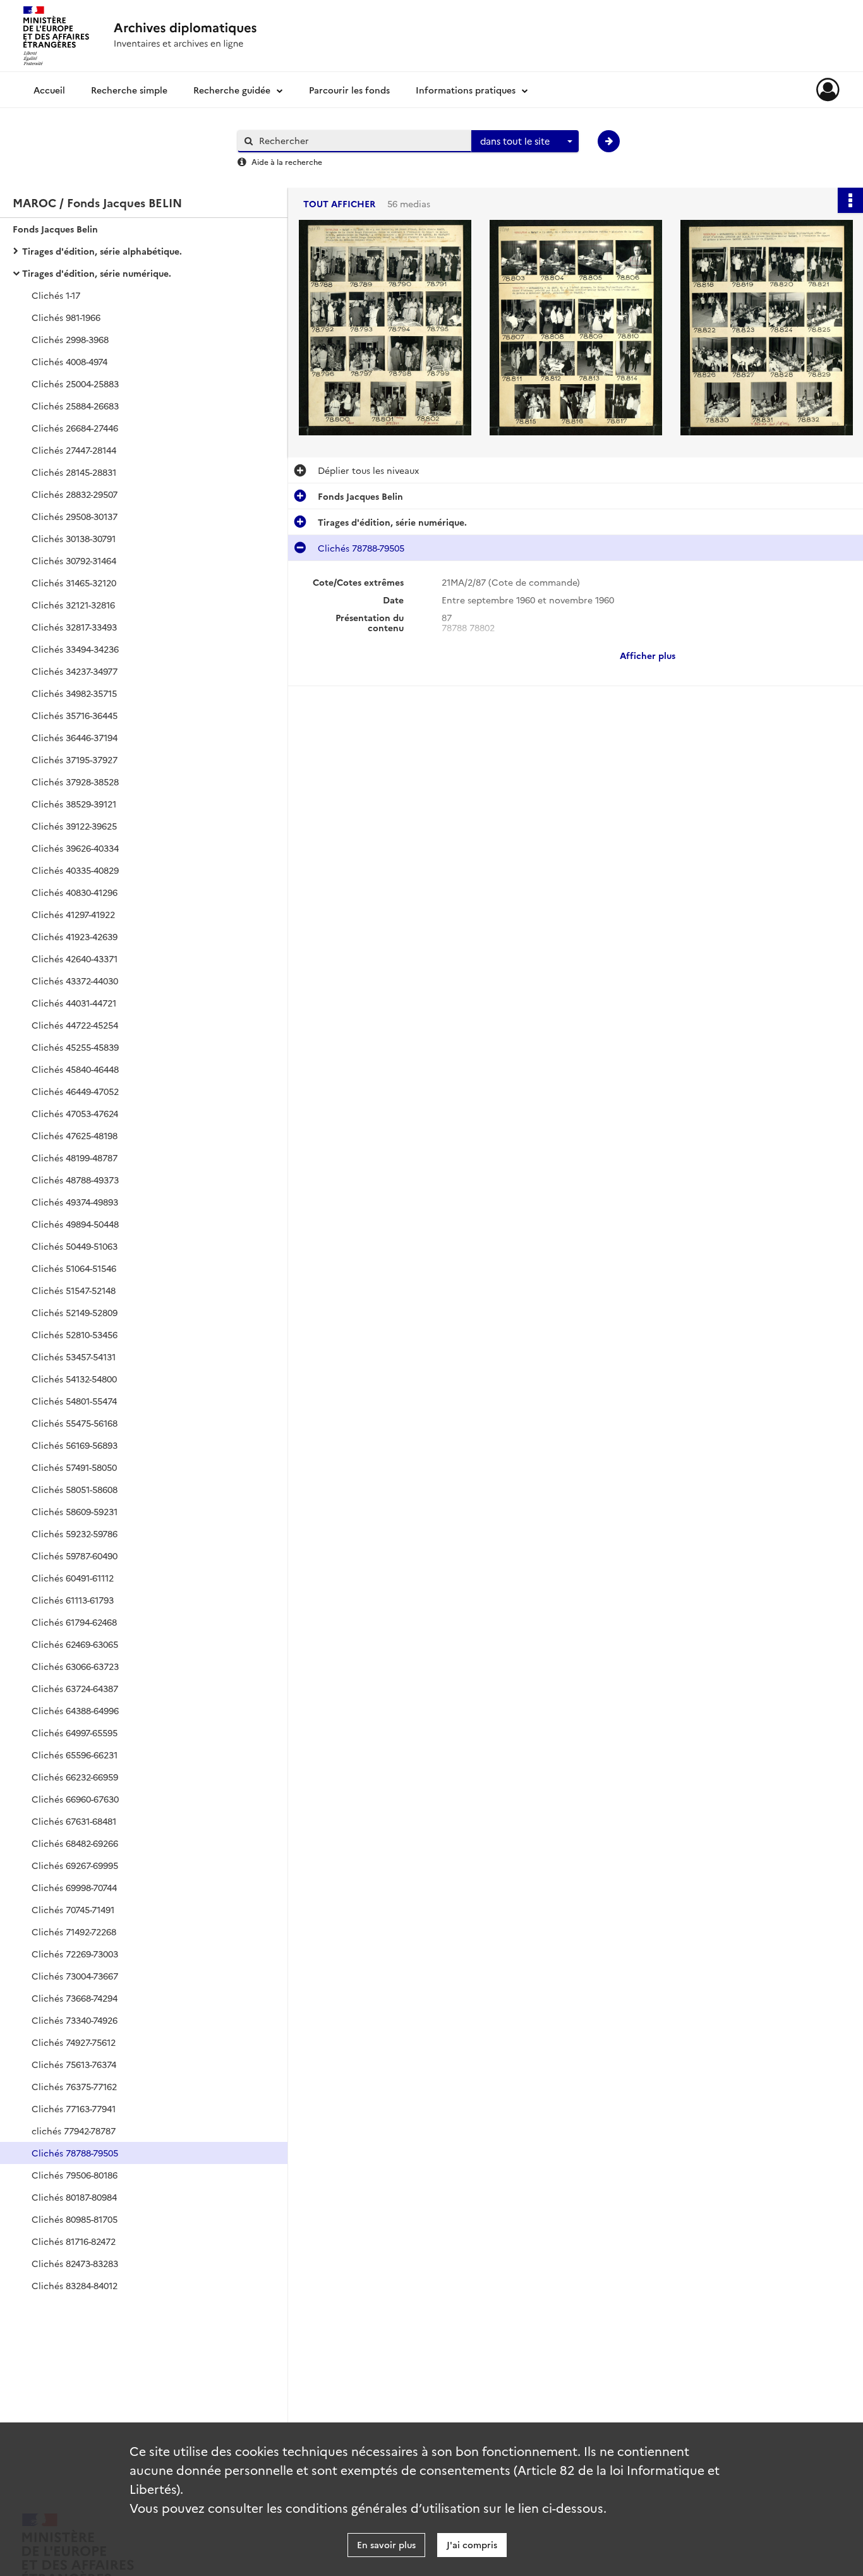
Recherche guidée (232, 90)
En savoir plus (386, 2544)
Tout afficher (339, 204)
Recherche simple (129, 90)
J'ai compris (472, 2544)
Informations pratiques (466, 90)
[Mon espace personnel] (828, 90)
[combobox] (525, 142)
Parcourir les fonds (349, 90)
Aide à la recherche (287, 161)
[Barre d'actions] (850, 200)
